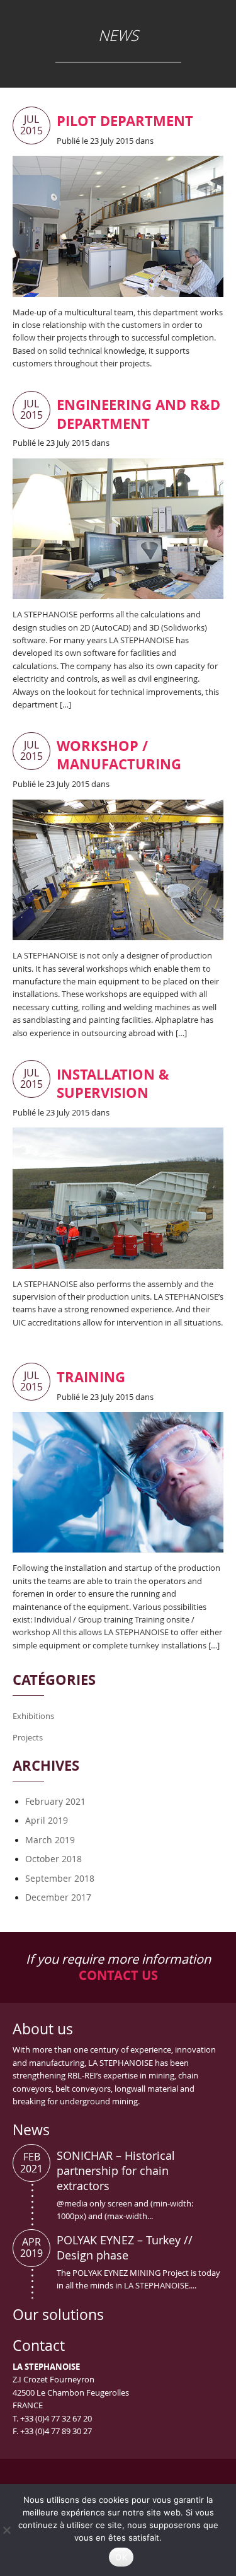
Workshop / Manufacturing (119, 755)
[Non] (6, 2530)
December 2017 (58, 1897)
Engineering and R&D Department (138, 414)
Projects (28, 1737)
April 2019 (47, 1820)
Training (91, 1377)
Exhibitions (33, 1716)
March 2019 (50, 1840)
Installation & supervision (113, 1083)
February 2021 (55, 1801)
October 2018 (53, 1859)
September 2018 (60, 1878)
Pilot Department (125, 121)
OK (121, 2557)
